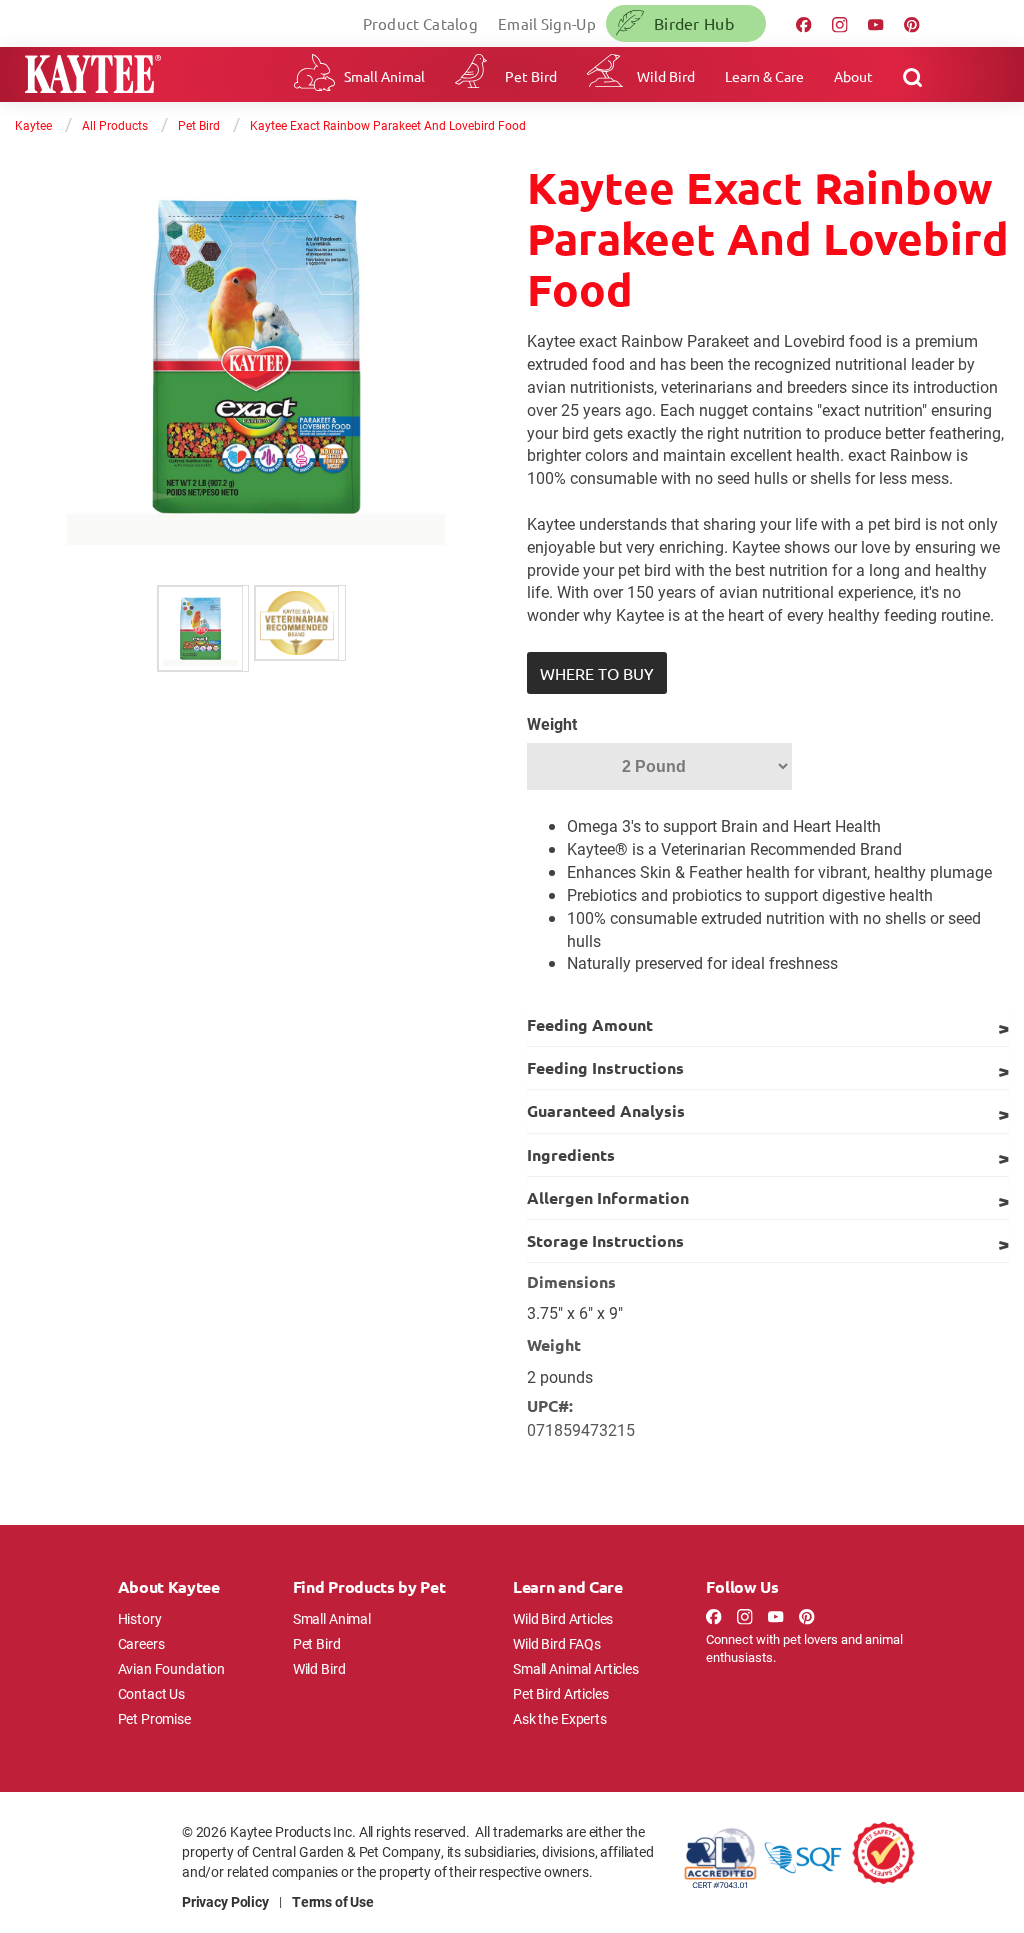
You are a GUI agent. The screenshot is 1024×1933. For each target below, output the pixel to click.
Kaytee (33, 125)
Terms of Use (333, 1901)
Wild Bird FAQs (557, 1643)
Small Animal (384, 76)
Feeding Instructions (605, 1067)
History (140, 1618)
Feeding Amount (590, 1024)
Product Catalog (421, 23)
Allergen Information (608, 1197)
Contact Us (152, 1693)
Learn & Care (764, 76)
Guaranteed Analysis (606, 1110)
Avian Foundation (172, 1668)
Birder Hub (694, 23)
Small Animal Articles (576, 1668)
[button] (597, 673)
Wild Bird (666, 76)
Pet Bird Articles (560, 1693)
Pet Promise (154, 1718)
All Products (115, 125)
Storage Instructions (605, 1240)
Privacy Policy (225, 1901)
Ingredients (571, 1154)
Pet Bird (531, 76)
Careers (141, 1643)
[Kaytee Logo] (93, 76)
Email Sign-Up (547, 23)
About (853, 76)
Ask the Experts (560, 1718)
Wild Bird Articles (563, 1618)
